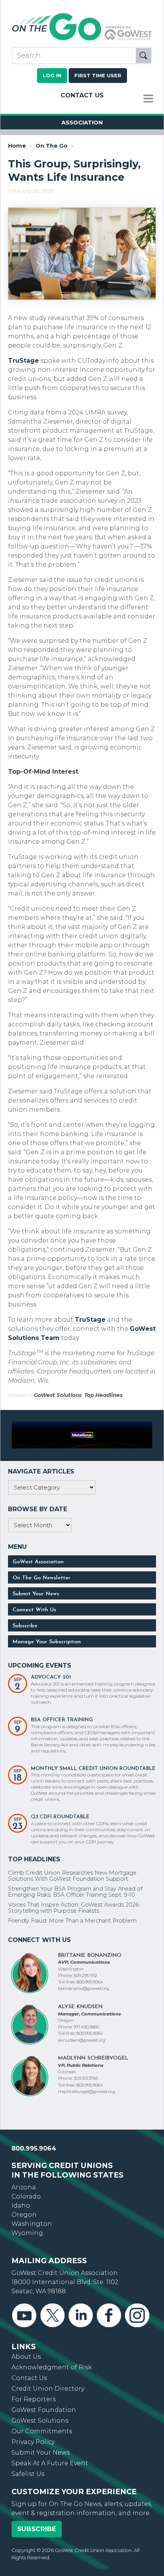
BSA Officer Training (62, 1716)
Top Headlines (103, 1395)
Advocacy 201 (51, 1673)
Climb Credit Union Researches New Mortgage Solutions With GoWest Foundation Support (72, 1872)
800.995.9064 (34, 2144)
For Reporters (34, 2395)
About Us (26, 2352)
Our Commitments (42, 2427)
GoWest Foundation (44, 2406)
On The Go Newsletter (42, 1574)
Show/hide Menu (148, 99)
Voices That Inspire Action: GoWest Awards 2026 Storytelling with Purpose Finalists (73, 1904)
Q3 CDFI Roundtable (60, 1813)
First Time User (98, 76)
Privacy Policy (33, 2438)
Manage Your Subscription (47, 1638)
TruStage (23, 361)
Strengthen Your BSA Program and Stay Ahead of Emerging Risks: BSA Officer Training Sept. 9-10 (75, 1888)
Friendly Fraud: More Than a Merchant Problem (72, 1916)
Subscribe (25, 1622)
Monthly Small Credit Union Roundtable (93, 1764)
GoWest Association (38, 1558)
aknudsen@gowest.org (82, 2036)
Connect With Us (34, 1606)
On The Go (51, 146)
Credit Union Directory (48, 2384)
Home (17, 146)
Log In (52, 76)
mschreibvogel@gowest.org (87, 2087)
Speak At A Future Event (50, 2459)
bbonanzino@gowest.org (84, 1985)
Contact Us (82, 95)
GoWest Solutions (58, 1395)
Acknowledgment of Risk (52, 2363)
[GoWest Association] (82, 40)
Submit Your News (36, 1590)
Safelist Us (28, 2470)
